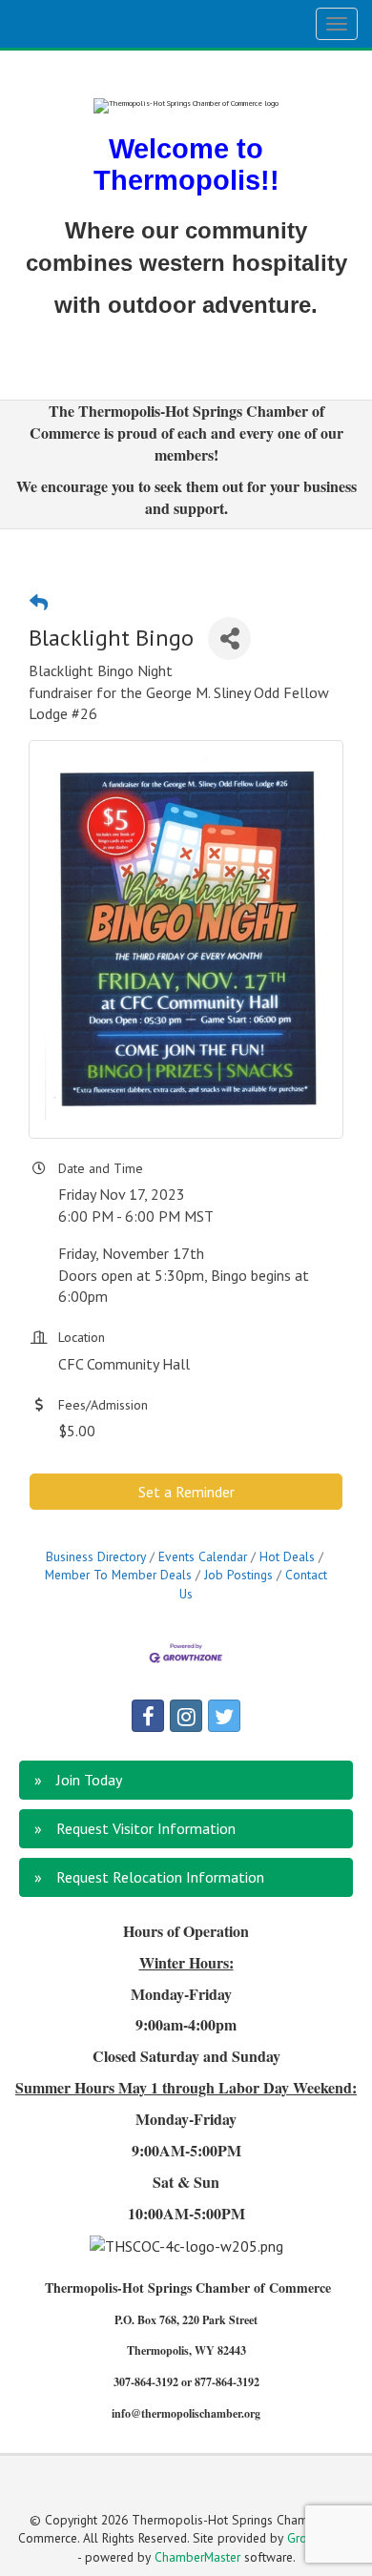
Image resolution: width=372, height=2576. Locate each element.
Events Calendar (203, 1556)
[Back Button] (39, 602)
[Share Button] (229, 639)
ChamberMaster (197, 2557)
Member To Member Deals (118, 1575)
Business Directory (96, 1556)
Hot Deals (287, 1556)
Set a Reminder (186, 1492)
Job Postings (238, 1575)
